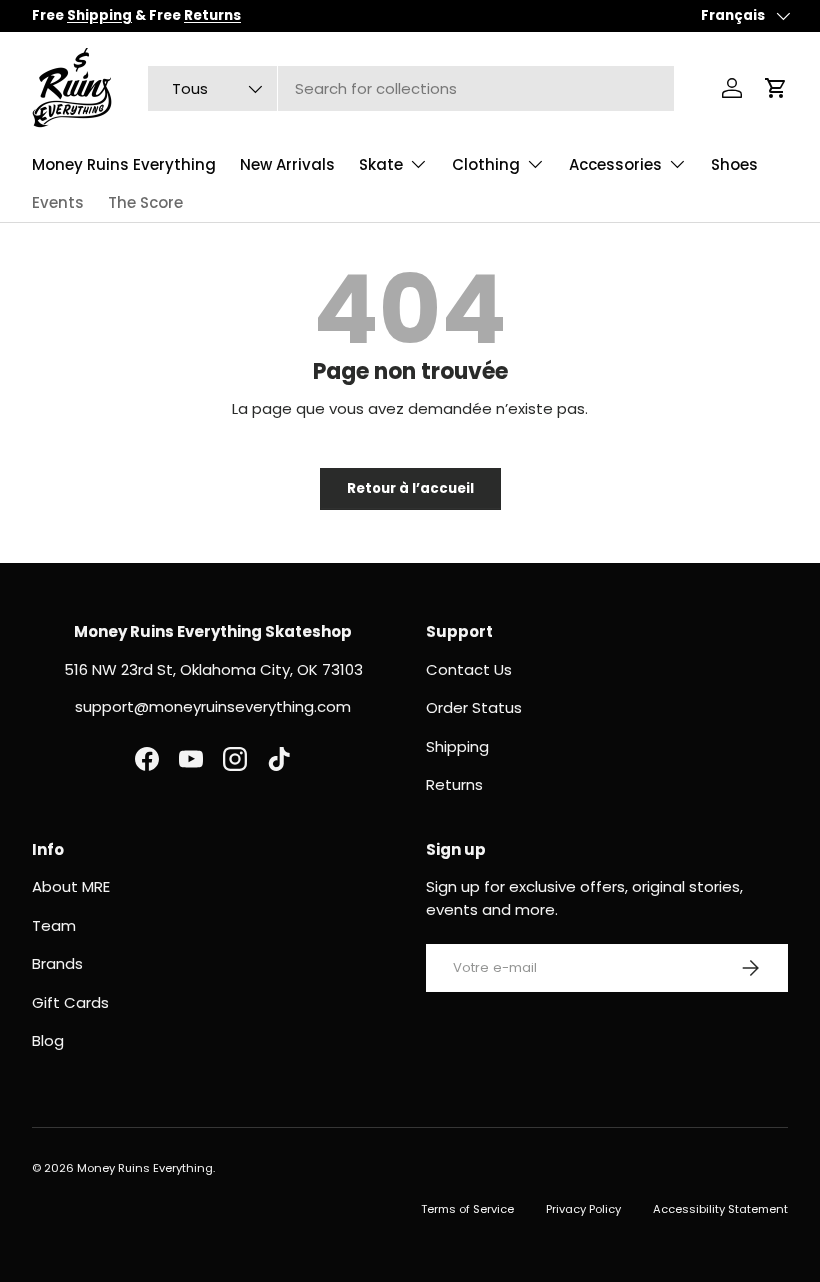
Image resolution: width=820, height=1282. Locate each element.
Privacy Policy (583, 1209)
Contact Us (469, 669)
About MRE (71, 886)
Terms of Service (467, 1209)
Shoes (734, 164)
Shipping (457, 746)
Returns (454, 784)
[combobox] (411, 88)
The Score (145, 202)
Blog (48, 1040)
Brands (57, 963)
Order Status (474, 707)
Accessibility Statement (720, 1209)
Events (58, 202)
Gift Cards (70, 1002)
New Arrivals (287, 164)
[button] (776, 88)
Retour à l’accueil (410, 488)
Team (54, 925)
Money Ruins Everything (124, 164)
